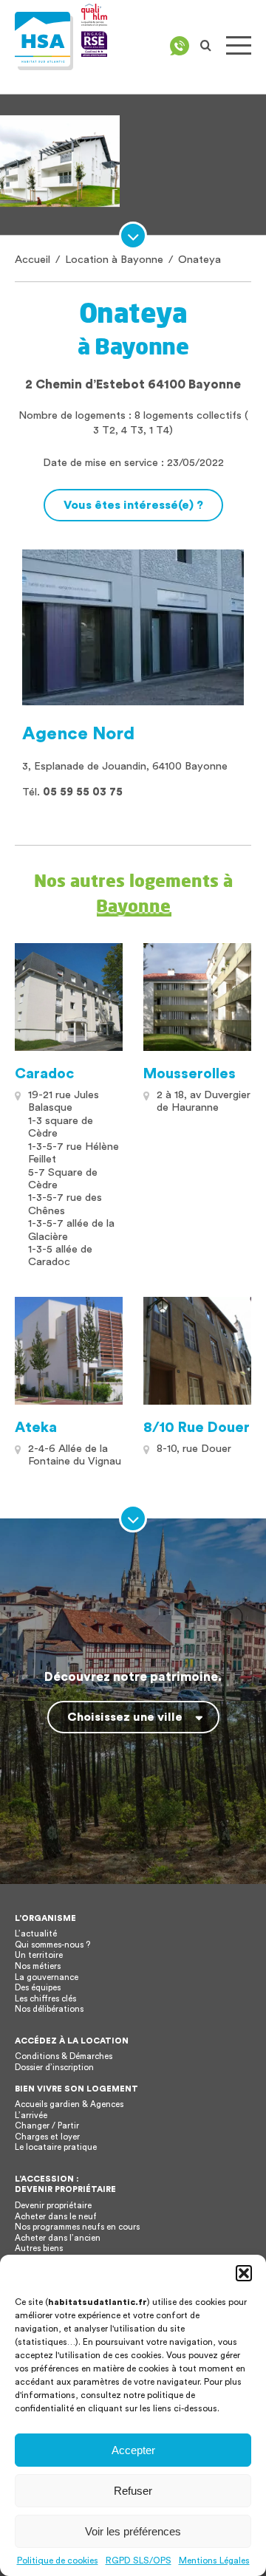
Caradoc (44, 1074)
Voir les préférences (133, 2531)
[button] (244, 2273)
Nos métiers (38, 1966)
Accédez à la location (72, 2041)
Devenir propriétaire (53, 2206)
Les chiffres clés (45, 1999)
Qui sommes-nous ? (52, 1945)
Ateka (36, 1428)
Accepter (133, 2450)
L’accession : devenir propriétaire (65, 2185)
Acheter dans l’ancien (58, 2238)
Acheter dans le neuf (56, 2217)
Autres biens (39, 2248)
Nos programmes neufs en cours (77, 2227)
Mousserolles (190, 1074)
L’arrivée (31, 2116)
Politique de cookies (58, 2560)
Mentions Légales (214, 2560)
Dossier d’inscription (54, 2068)
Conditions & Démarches (64, 2056)
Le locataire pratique (56, 2147)
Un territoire (39, 1955)
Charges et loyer (47, 2137)
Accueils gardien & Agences (69, 2104)
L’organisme (45, 1918)
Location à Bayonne (114, 260)
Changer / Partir (47, 2126)
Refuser (133, 2491)
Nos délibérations (49, 2009)
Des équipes (38, 1988)
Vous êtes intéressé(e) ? (133, 505)
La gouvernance (47, 1977)
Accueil (33, 260)
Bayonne (133, 905)
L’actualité (36, 1934)
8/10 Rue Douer (197, 1428)
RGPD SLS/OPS (139, 2560)
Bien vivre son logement (76, 2089)
